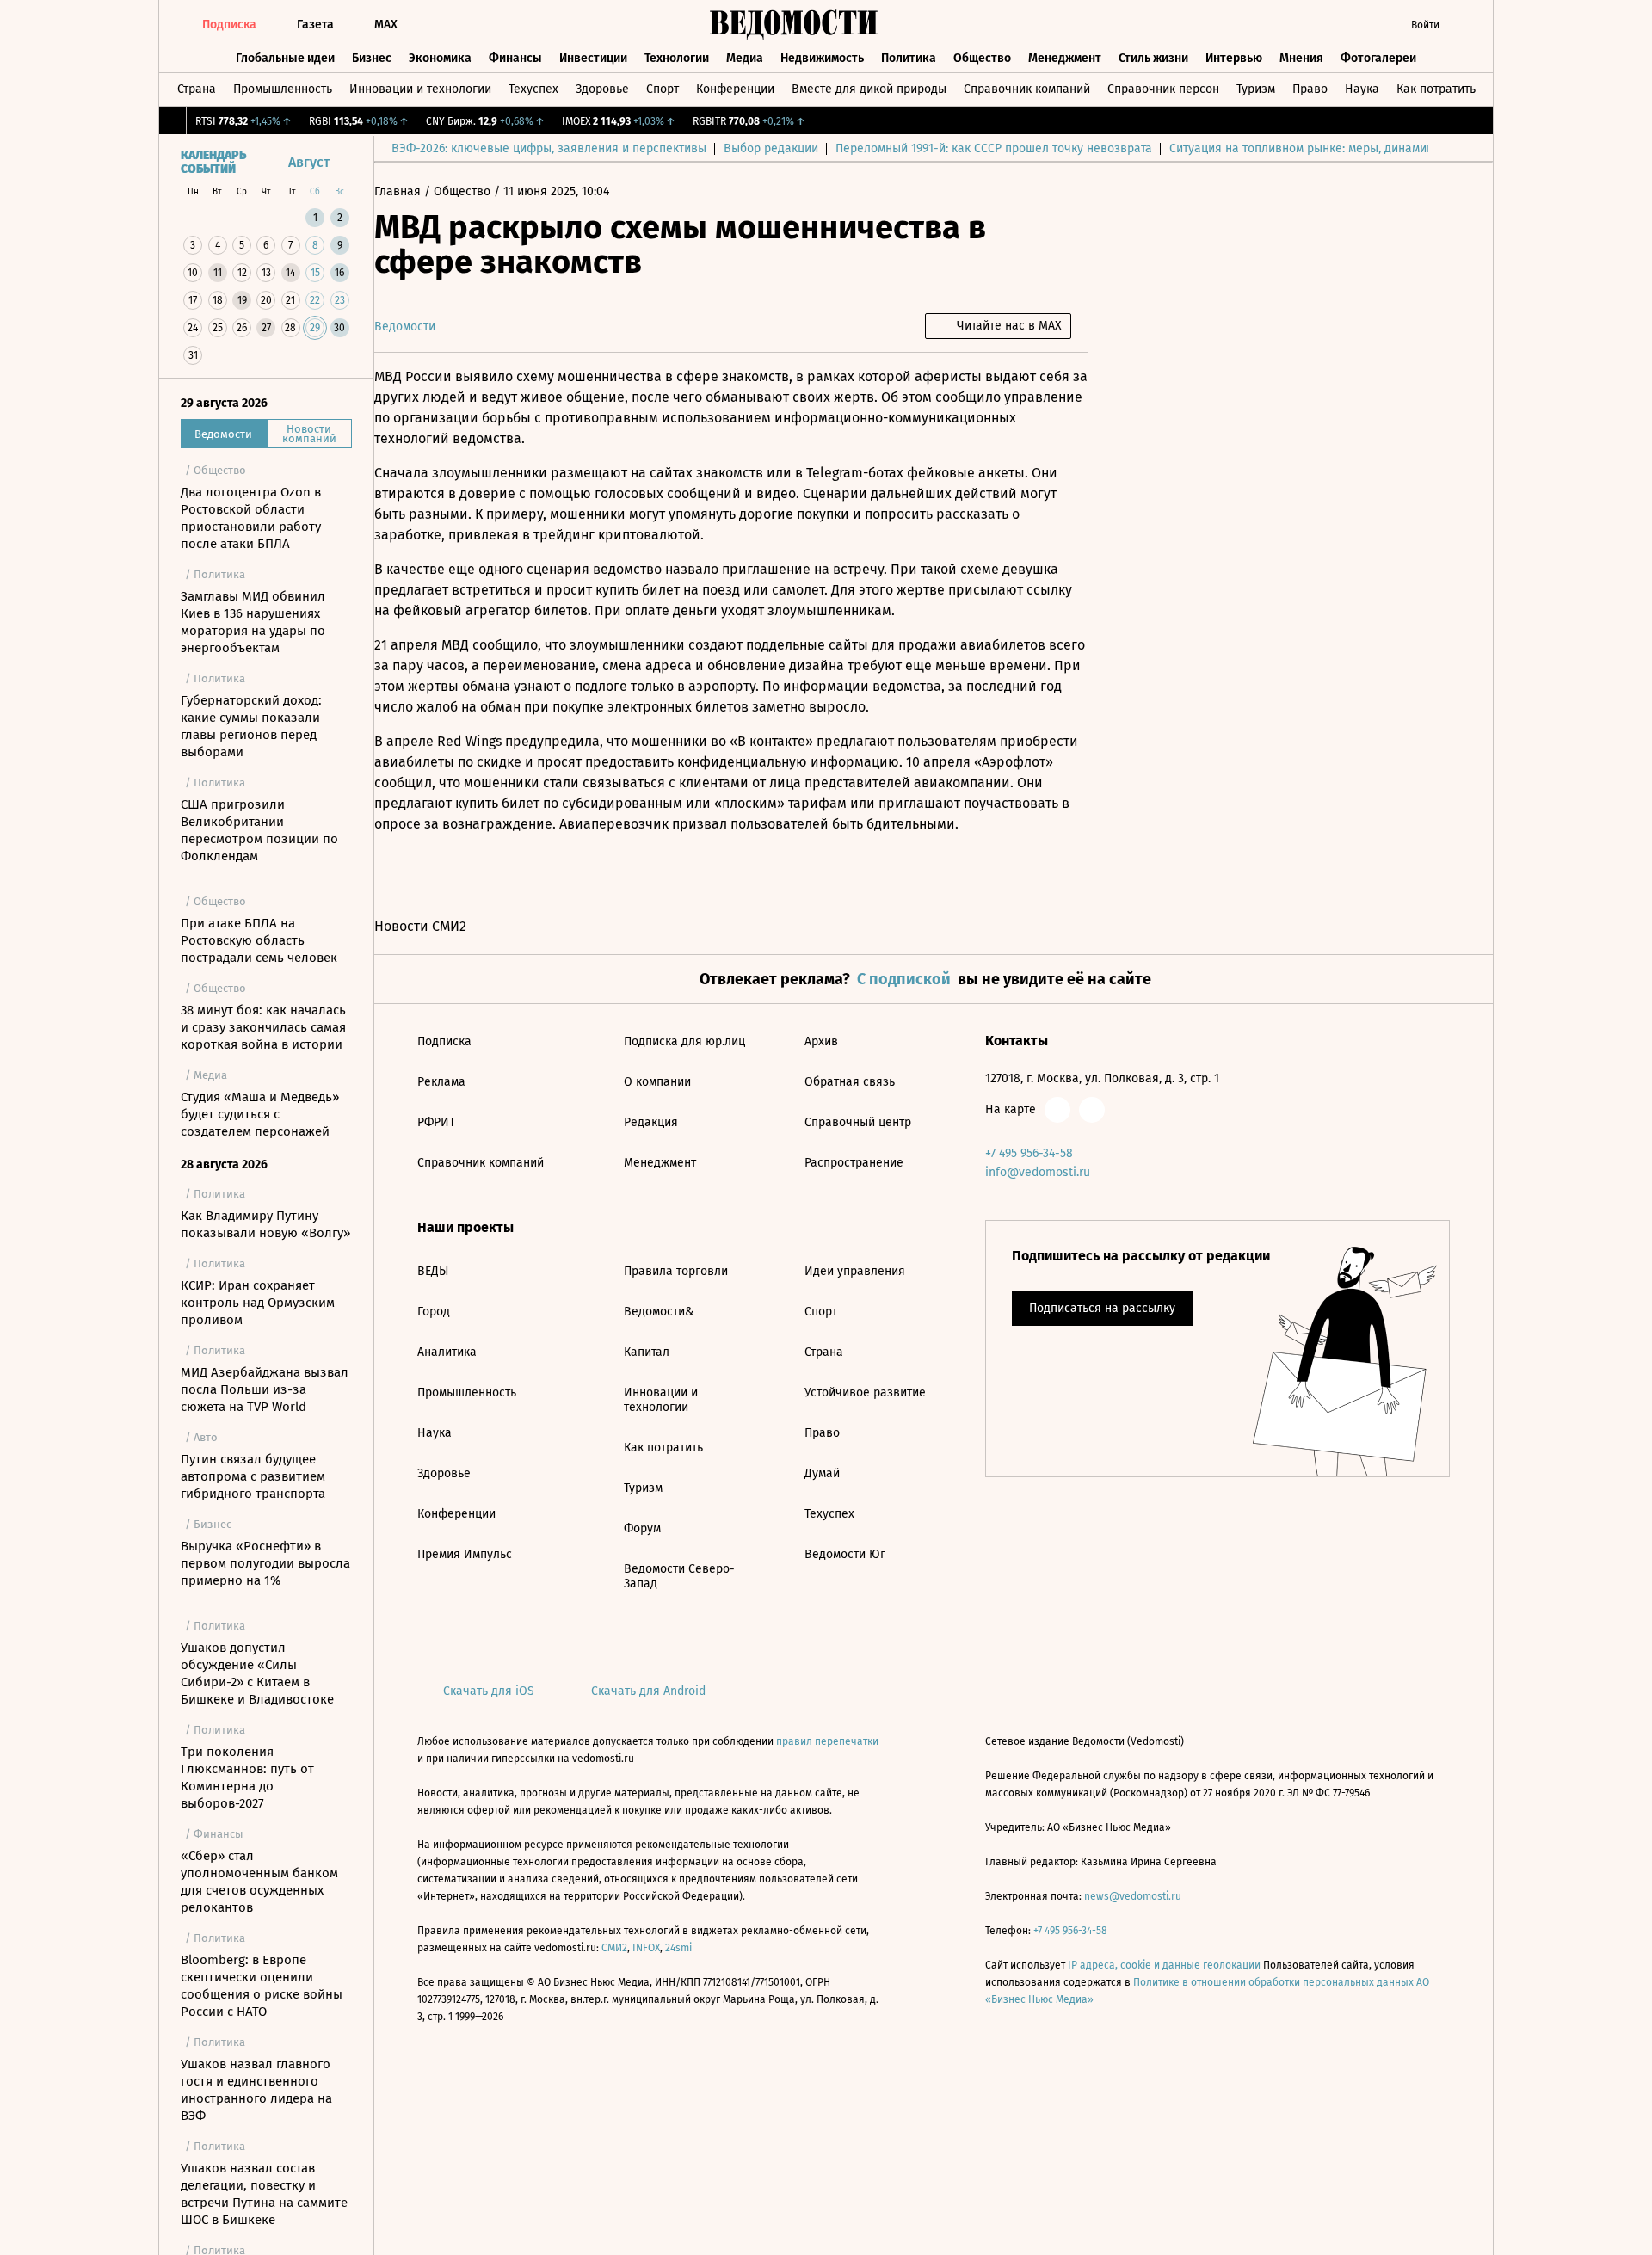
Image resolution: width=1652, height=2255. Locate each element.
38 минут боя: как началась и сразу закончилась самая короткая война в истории (263, 1027)
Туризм (1256, 89)
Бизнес (372, 58)
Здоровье (602, 89)
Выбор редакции (771, 148)
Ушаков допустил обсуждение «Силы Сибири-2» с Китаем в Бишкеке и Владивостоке (257, 1673)
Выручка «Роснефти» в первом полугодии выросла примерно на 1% (265, 1563)
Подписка (444, 1041)
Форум (642, 1528)
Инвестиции (593, 58)
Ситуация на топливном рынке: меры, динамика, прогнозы (1335, 148)
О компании (657, 1082)
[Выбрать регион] (1329, 25)
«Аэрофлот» (1014, 762)
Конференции (735, 89)
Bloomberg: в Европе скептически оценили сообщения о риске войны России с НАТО (262, 1986)
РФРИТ (436, 1122)
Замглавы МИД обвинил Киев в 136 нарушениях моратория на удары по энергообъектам (253, 622)
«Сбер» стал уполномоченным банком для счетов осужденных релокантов (259, 1882)
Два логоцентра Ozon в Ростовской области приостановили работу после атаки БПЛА (251, 518)
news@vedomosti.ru (1133, 1896)
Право (1310, 89)
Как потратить (1436, 89)
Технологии (677, 58)
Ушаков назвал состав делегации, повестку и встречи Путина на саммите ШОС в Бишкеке (264, 2194)
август (309, 162)
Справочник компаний (1027, 89)
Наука (1362, 89)
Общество (982, 58)
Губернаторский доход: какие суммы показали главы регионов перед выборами (251, 726)
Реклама (441, 1082)
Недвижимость (822, 58)
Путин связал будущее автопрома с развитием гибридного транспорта (253, 1476)
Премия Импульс (465, 1554)
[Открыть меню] (1466, 25)
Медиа (745, 58)
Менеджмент (1065, 58)
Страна (197, 89)
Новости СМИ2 (420, 926)
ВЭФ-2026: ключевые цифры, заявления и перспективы (549, 148)
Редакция (651, 1122)
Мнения (1301, 58)
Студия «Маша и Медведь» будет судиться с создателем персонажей (260, 1114)
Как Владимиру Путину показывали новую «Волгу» (265, 1224)
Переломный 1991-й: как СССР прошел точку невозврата (994, 148)
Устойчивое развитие (865, 1392)
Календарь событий (213, 163)
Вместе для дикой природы (869, 89)
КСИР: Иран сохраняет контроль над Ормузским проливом (258, 1303)
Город (434, 1312)
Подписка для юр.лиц (684, 1041)
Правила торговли (676, 1271)
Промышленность (283, 89)
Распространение (854, 1163)
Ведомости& (659, 1312)
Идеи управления (855, 1271)
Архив (821, 1041)
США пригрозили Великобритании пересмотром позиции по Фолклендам (259, 830)
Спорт (663, 89)
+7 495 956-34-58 (1029, 1153)
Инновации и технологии (420, 89)
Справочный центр (858, 1122)
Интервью (1234, 58)
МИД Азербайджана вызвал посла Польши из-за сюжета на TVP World (265, 1389)
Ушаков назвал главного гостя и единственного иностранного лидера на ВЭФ (256, 2090)
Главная (399, 191)
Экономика (440, 58)
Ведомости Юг (845, 1554)
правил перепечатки (827, 1741)
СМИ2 (614, 1948)
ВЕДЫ (433, 1271)
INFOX (646, 1948)
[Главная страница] (794, 25)
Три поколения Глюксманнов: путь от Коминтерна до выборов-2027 (247, 1778)
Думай (822, 1473)
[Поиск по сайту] (1364, 25)
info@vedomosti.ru (1038, 1172)
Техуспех (533, 89)
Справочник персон (1163, 89)
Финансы (515, 58)
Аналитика (447, 1352)
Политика (909, 58)
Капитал (647, 1352)
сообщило (970, 397)
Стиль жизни (1153, 58)
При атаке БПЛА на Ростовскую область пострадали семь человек (259, 940)
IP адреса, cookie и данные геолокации (1164, 1965)
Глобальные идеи (285, 58)
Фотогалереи (1378, 58)
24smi (678, 1948)
